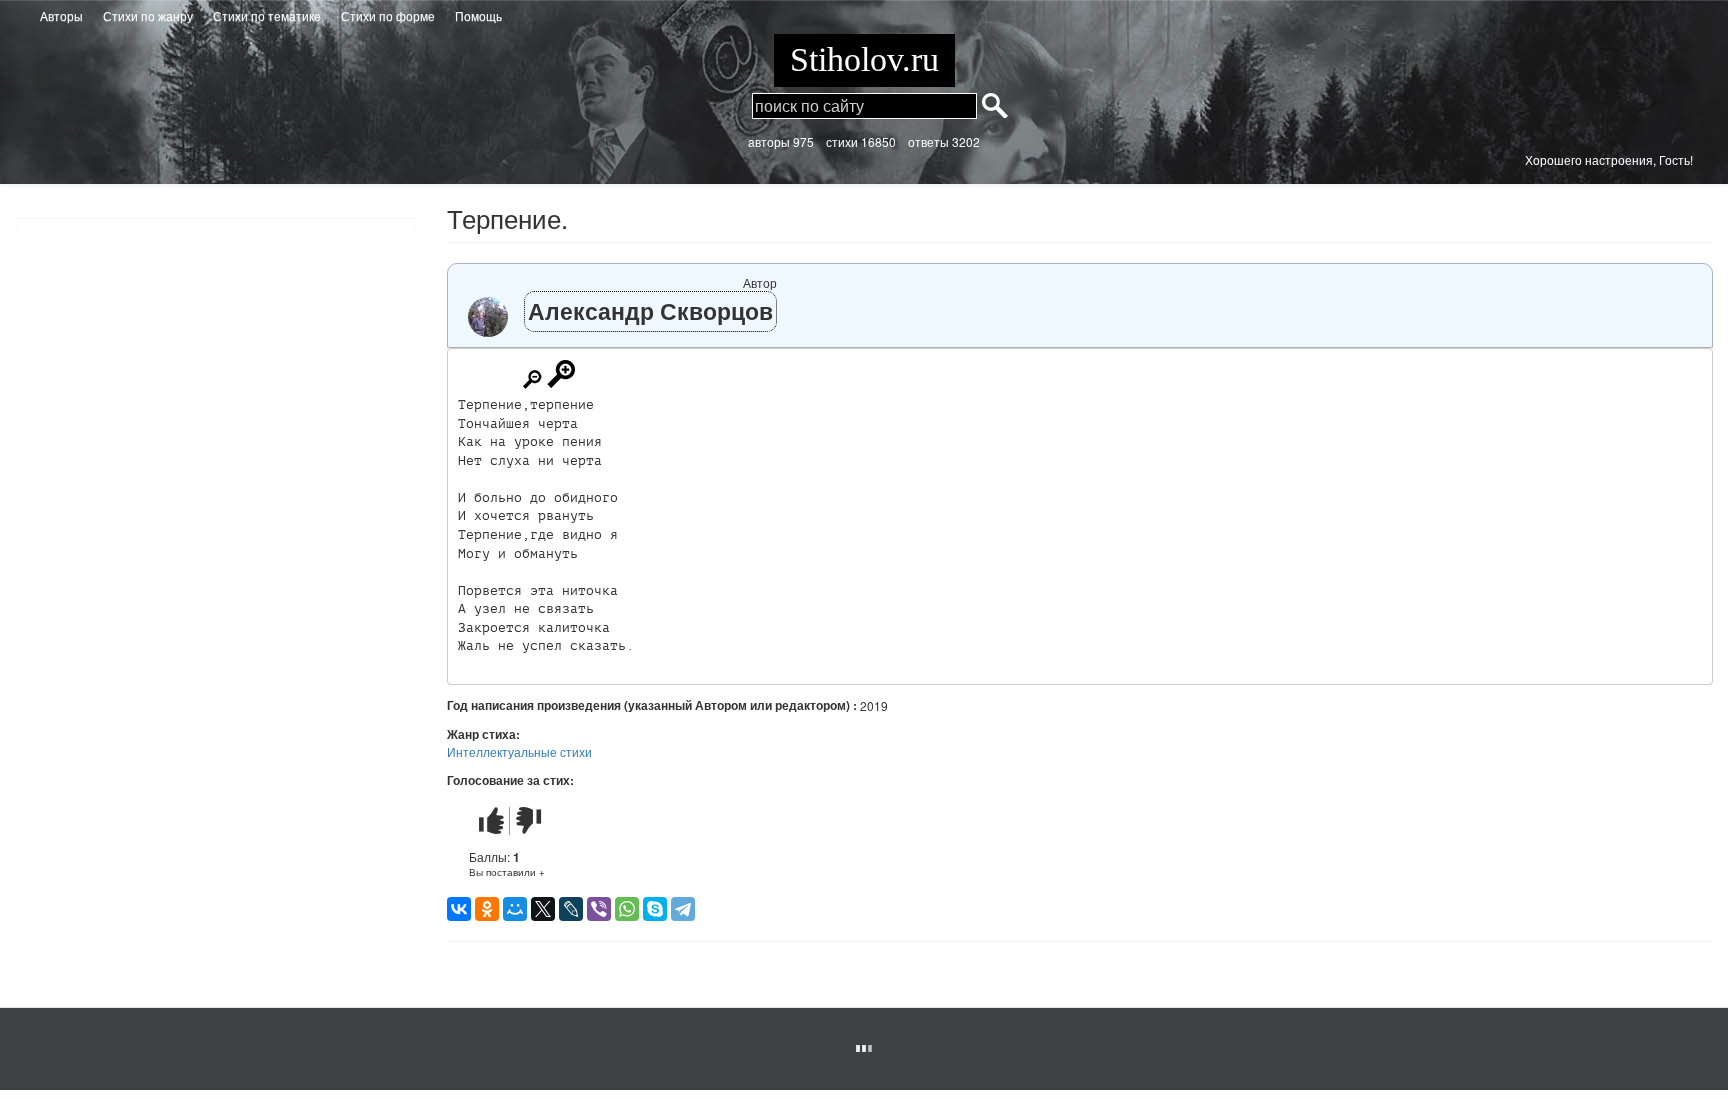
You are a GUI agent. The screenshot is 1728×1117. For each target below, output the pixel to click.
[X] (543, 909)
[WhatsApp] (627, 909)
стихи (842, 141)
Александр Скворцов (650, 310)
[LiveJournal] (571, 909)
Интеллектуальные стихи (519, 751)
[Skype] (655, 909)
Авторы (61, 15)
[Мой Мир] (515, 909)
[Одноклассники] (487, 909)
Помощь (478, 15)
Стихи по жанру (148, 15)
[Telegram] (683, 909)
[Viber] (599, 909)
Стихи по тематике (267, 15)
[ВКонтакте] (459, 909)
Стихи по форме (388, 15)
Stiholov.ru (864, 59)
